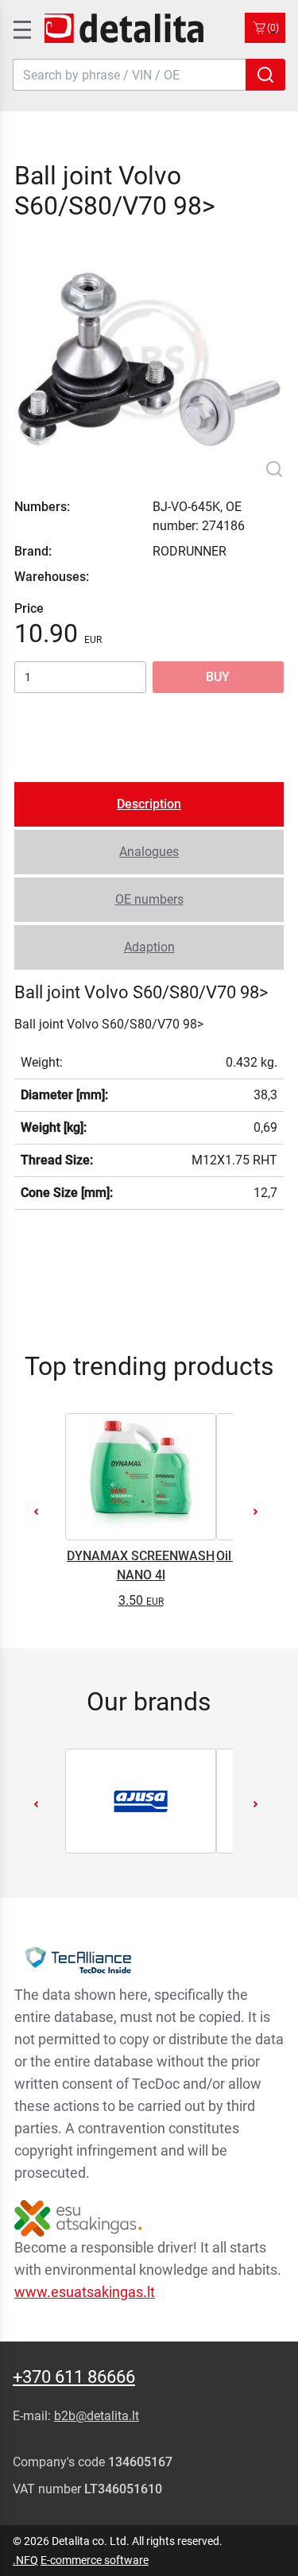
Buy (218, 677)
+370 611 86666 (74, 2377)
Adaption (149, 947)
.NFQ (25, 2560)
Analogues (149, 852)
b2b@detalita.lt (97, 2416)
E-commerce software (95, 2560)
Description (149, 804)
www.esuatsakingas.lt (85, 2292)
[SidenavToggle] (21, 28)
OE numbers (149, 899)
